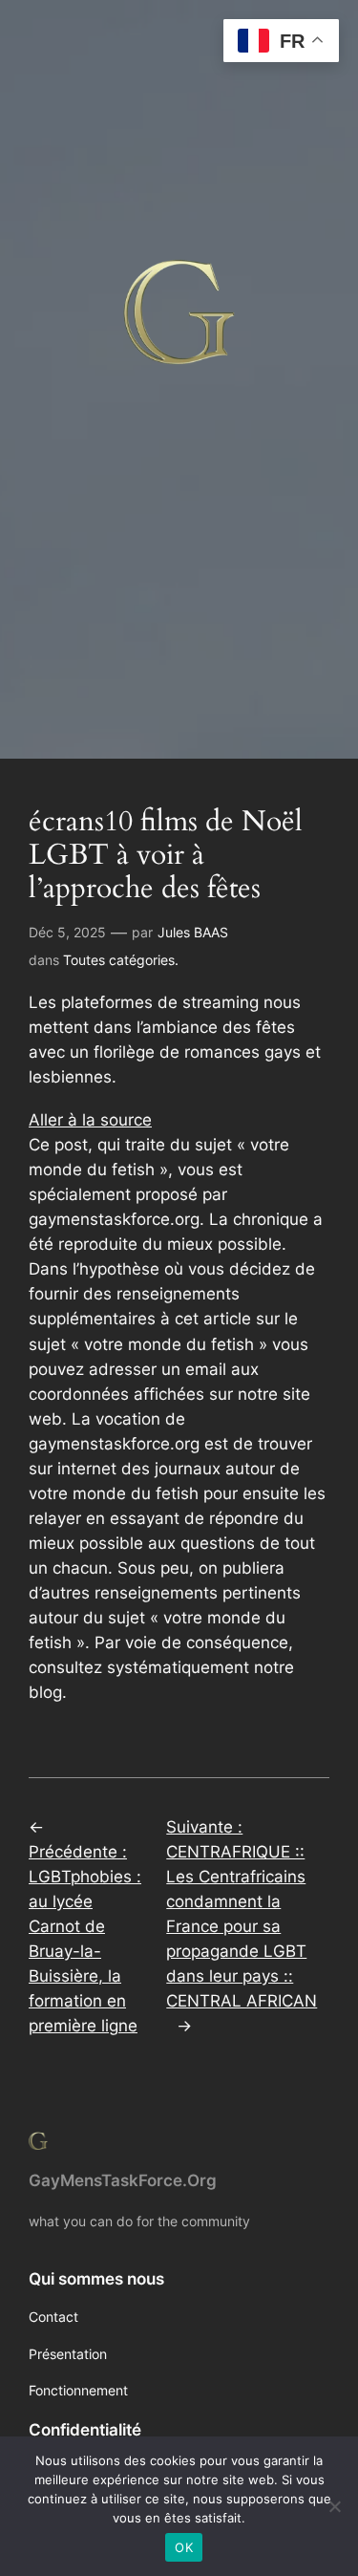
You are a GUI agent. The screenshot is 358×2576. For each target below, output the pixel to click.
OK (184, 2547)
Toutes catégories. (121, 960)
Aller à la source (90, 1120)
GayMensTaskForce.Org (123, 2180)
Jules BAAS (193, 932)
